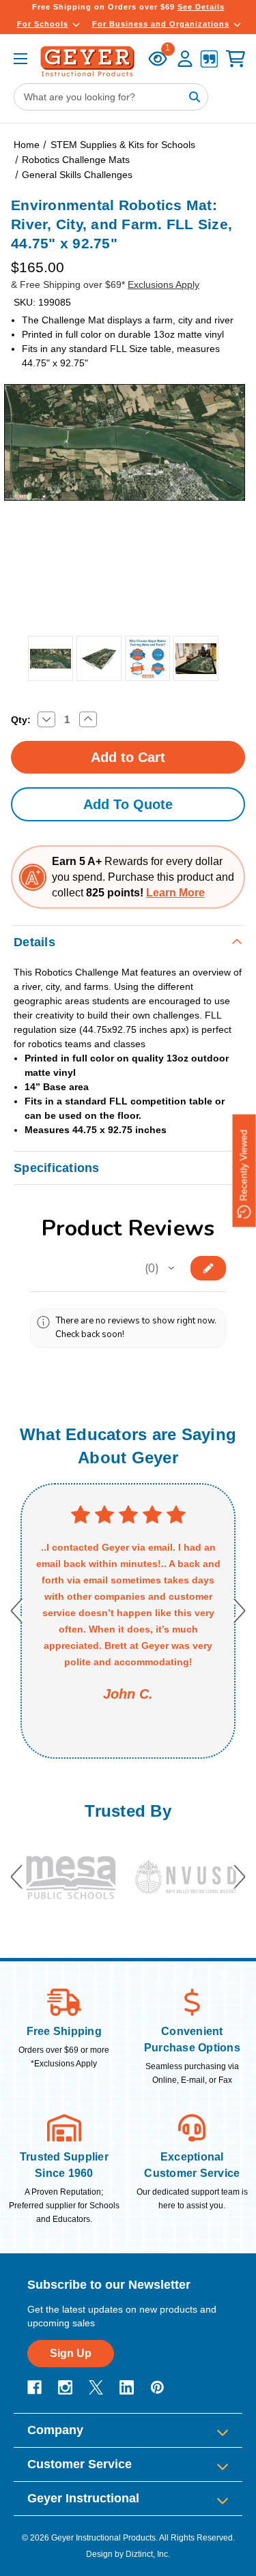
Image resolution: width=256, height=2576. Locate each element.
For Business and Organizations (161, 24)
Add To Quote (128, 804)
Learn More (175, 893)
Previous (17, 1611)
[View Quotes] (209, 60)
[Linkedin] (127, 2387)
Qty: (21, 720)
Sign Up (71, 2353)
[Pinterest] (157, 2387)
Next (239, 1611)
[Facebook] (34, 2387)
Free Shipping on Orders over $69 (128, 7)
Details (34, 942)
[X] (96, 2387)
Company (55, 2430)
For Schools (43, 24)
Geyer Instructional (83, 2498)
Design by (105, 2554)
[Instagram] (65, 2387)
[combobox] (111, 97)
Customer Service (80, 2464)
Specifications (57, 1168)
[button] (171, 1268)
